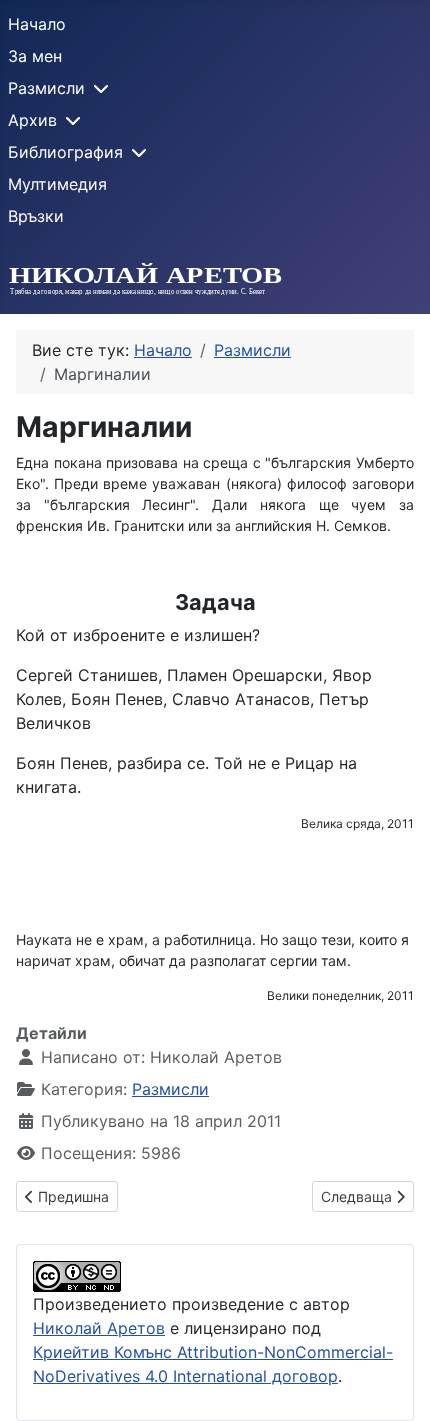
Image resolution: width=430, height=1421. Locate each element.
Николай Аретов (99, 1328)
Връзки (36, 216)
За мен (35, 56)
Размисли (46, 88)
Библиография (65, 152)
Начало (37, 24)
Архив (32, 120)
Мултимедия (57, 184)
